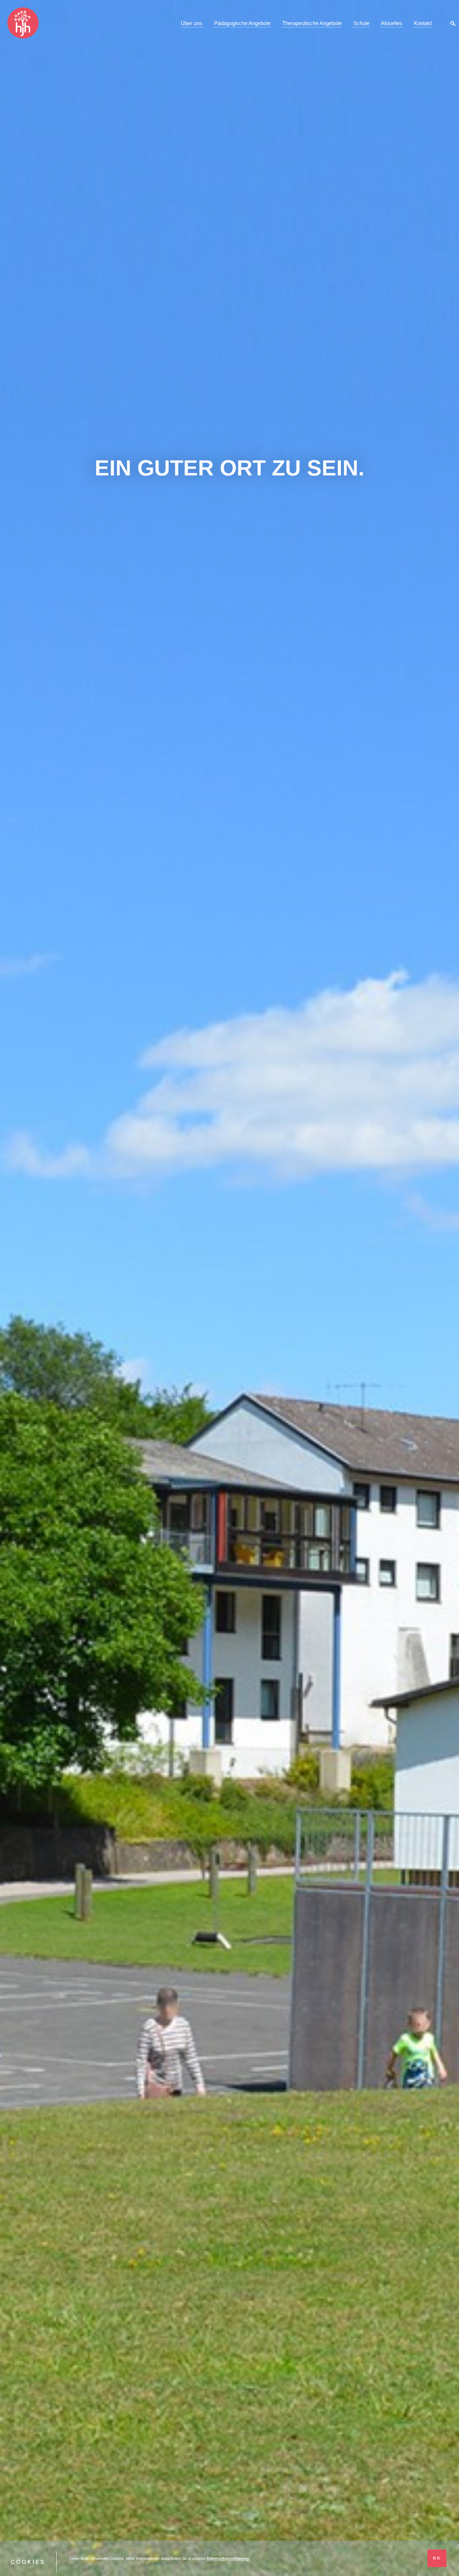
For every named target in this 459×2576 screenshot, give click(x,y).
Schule (361, 23)
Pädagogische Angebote (242, 23)
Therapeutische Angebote (312, 23)
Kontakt (423, 23)
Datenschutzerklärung (228, 2558)
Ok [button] (437, 2558)
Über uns (191, 23)
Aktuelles (392, 23)
